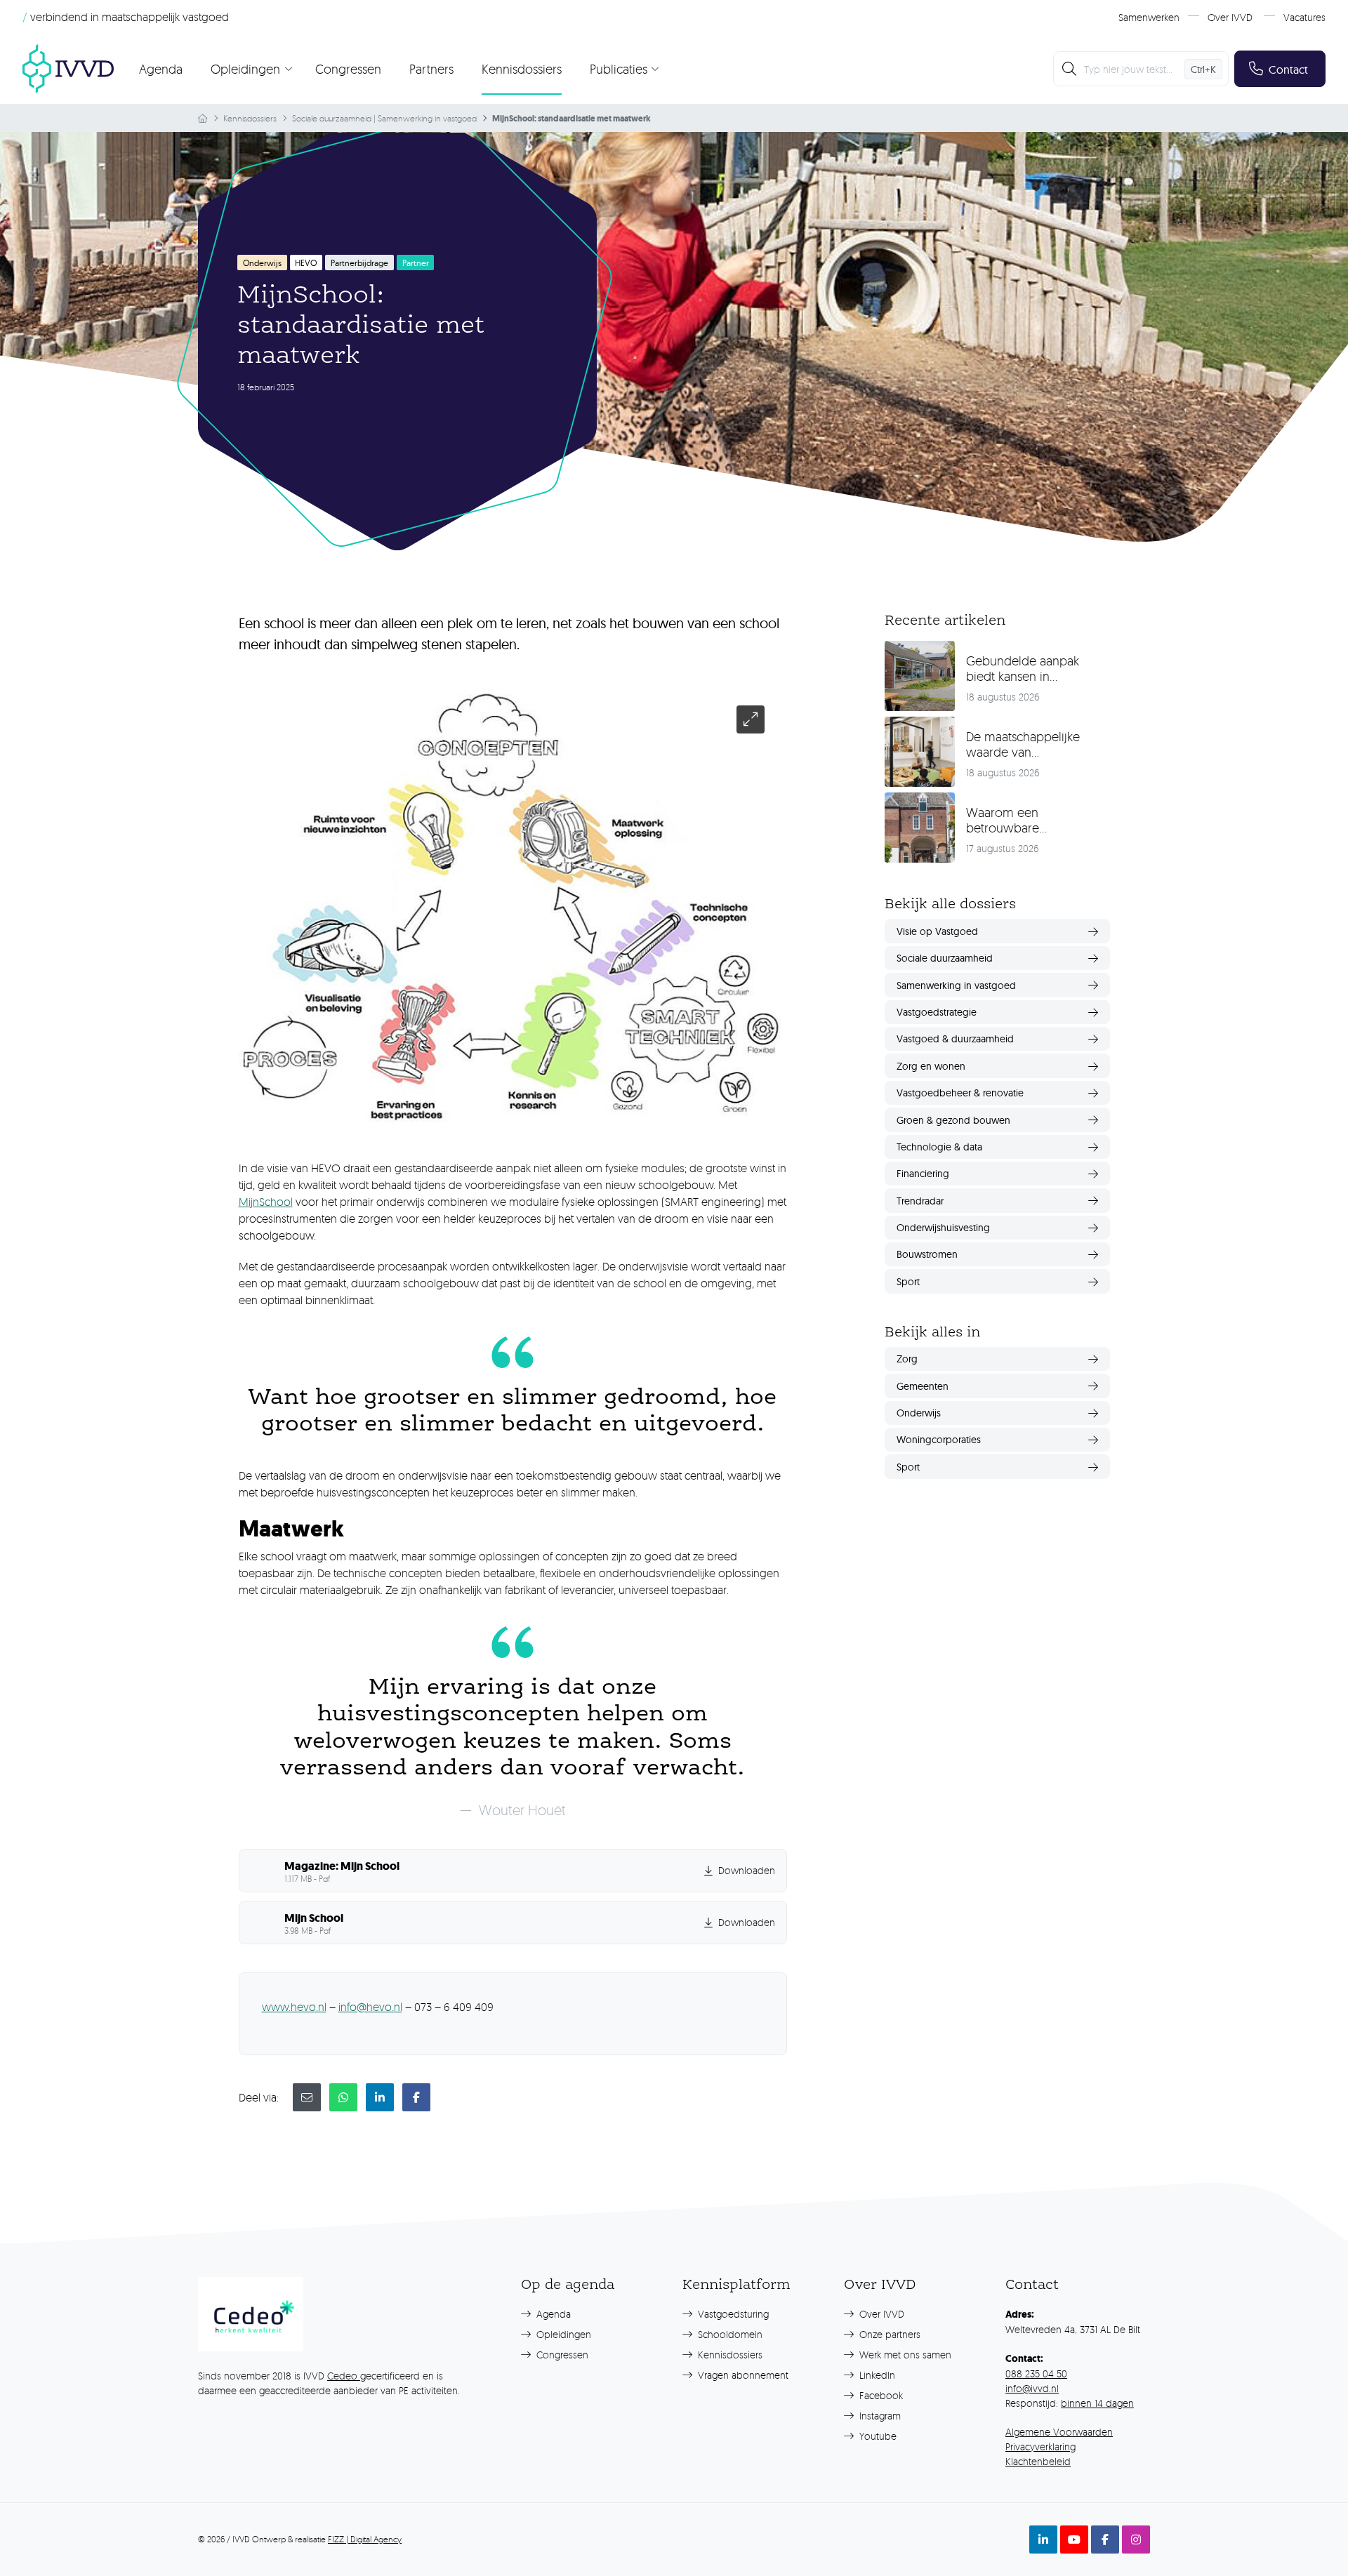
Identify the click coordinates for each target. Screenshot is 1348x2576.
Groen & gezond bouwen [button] (953, 1120)
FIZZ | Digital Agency (365, 2539)
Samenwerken (1149, 17)
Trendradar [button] (920, 1201)
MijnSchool (266, 1202)
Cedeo (344, 2376)
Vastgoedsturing (732, 2314)
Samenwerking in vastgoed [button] (956, 985)
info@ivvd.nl (1032, 2388)
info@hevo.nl (370, 2007)
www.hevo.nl (294, 2007)
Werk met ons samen (904, 2355)
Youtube (877, 2436)
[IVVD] (68, 69)
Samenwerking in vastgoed (427, 118)
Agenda (161, 69)
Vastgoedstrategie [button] (937, 1012)
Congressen (348, 69)
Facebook (880, 2395)
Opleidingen (562, 2334)
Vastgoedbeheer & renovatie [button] (960, 1093)
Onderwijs (262, 263)
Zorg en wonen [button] (931, 1066)
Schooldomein (729, 2334)
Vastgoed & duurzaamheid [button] (955, 1039)
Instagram (879, 2416)
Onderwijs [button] (919, 1413)
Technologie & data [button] (939, 1147)
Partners (431, 69)
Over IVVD (1230, 17)
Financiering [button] (923, 1174)
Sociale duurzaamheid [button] (945, 958)
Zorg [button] (907, 1359)
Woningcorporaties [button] (939, 1440)
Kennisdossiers (522, 69)
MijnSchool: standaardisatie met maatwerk (571, 119)
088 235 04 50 (1036, 2373)
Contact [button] (1288, 69)
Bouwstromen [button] (927, 1254)
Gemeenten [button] (923, 1386)
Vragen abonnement (742, 2375)
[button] (513, 1871)
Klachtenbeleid (1038, 2461)
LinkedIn (876, 2375)
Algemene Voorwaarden (1059, 2432)
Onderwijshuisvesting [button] (943, 1228)
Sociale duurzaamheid (332, 118)
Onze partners (888, 2334)
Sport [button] (908, 1282)
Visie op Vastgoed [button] (937, 931)
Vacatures (1304, 17)
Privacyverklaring (1040, 2446)
